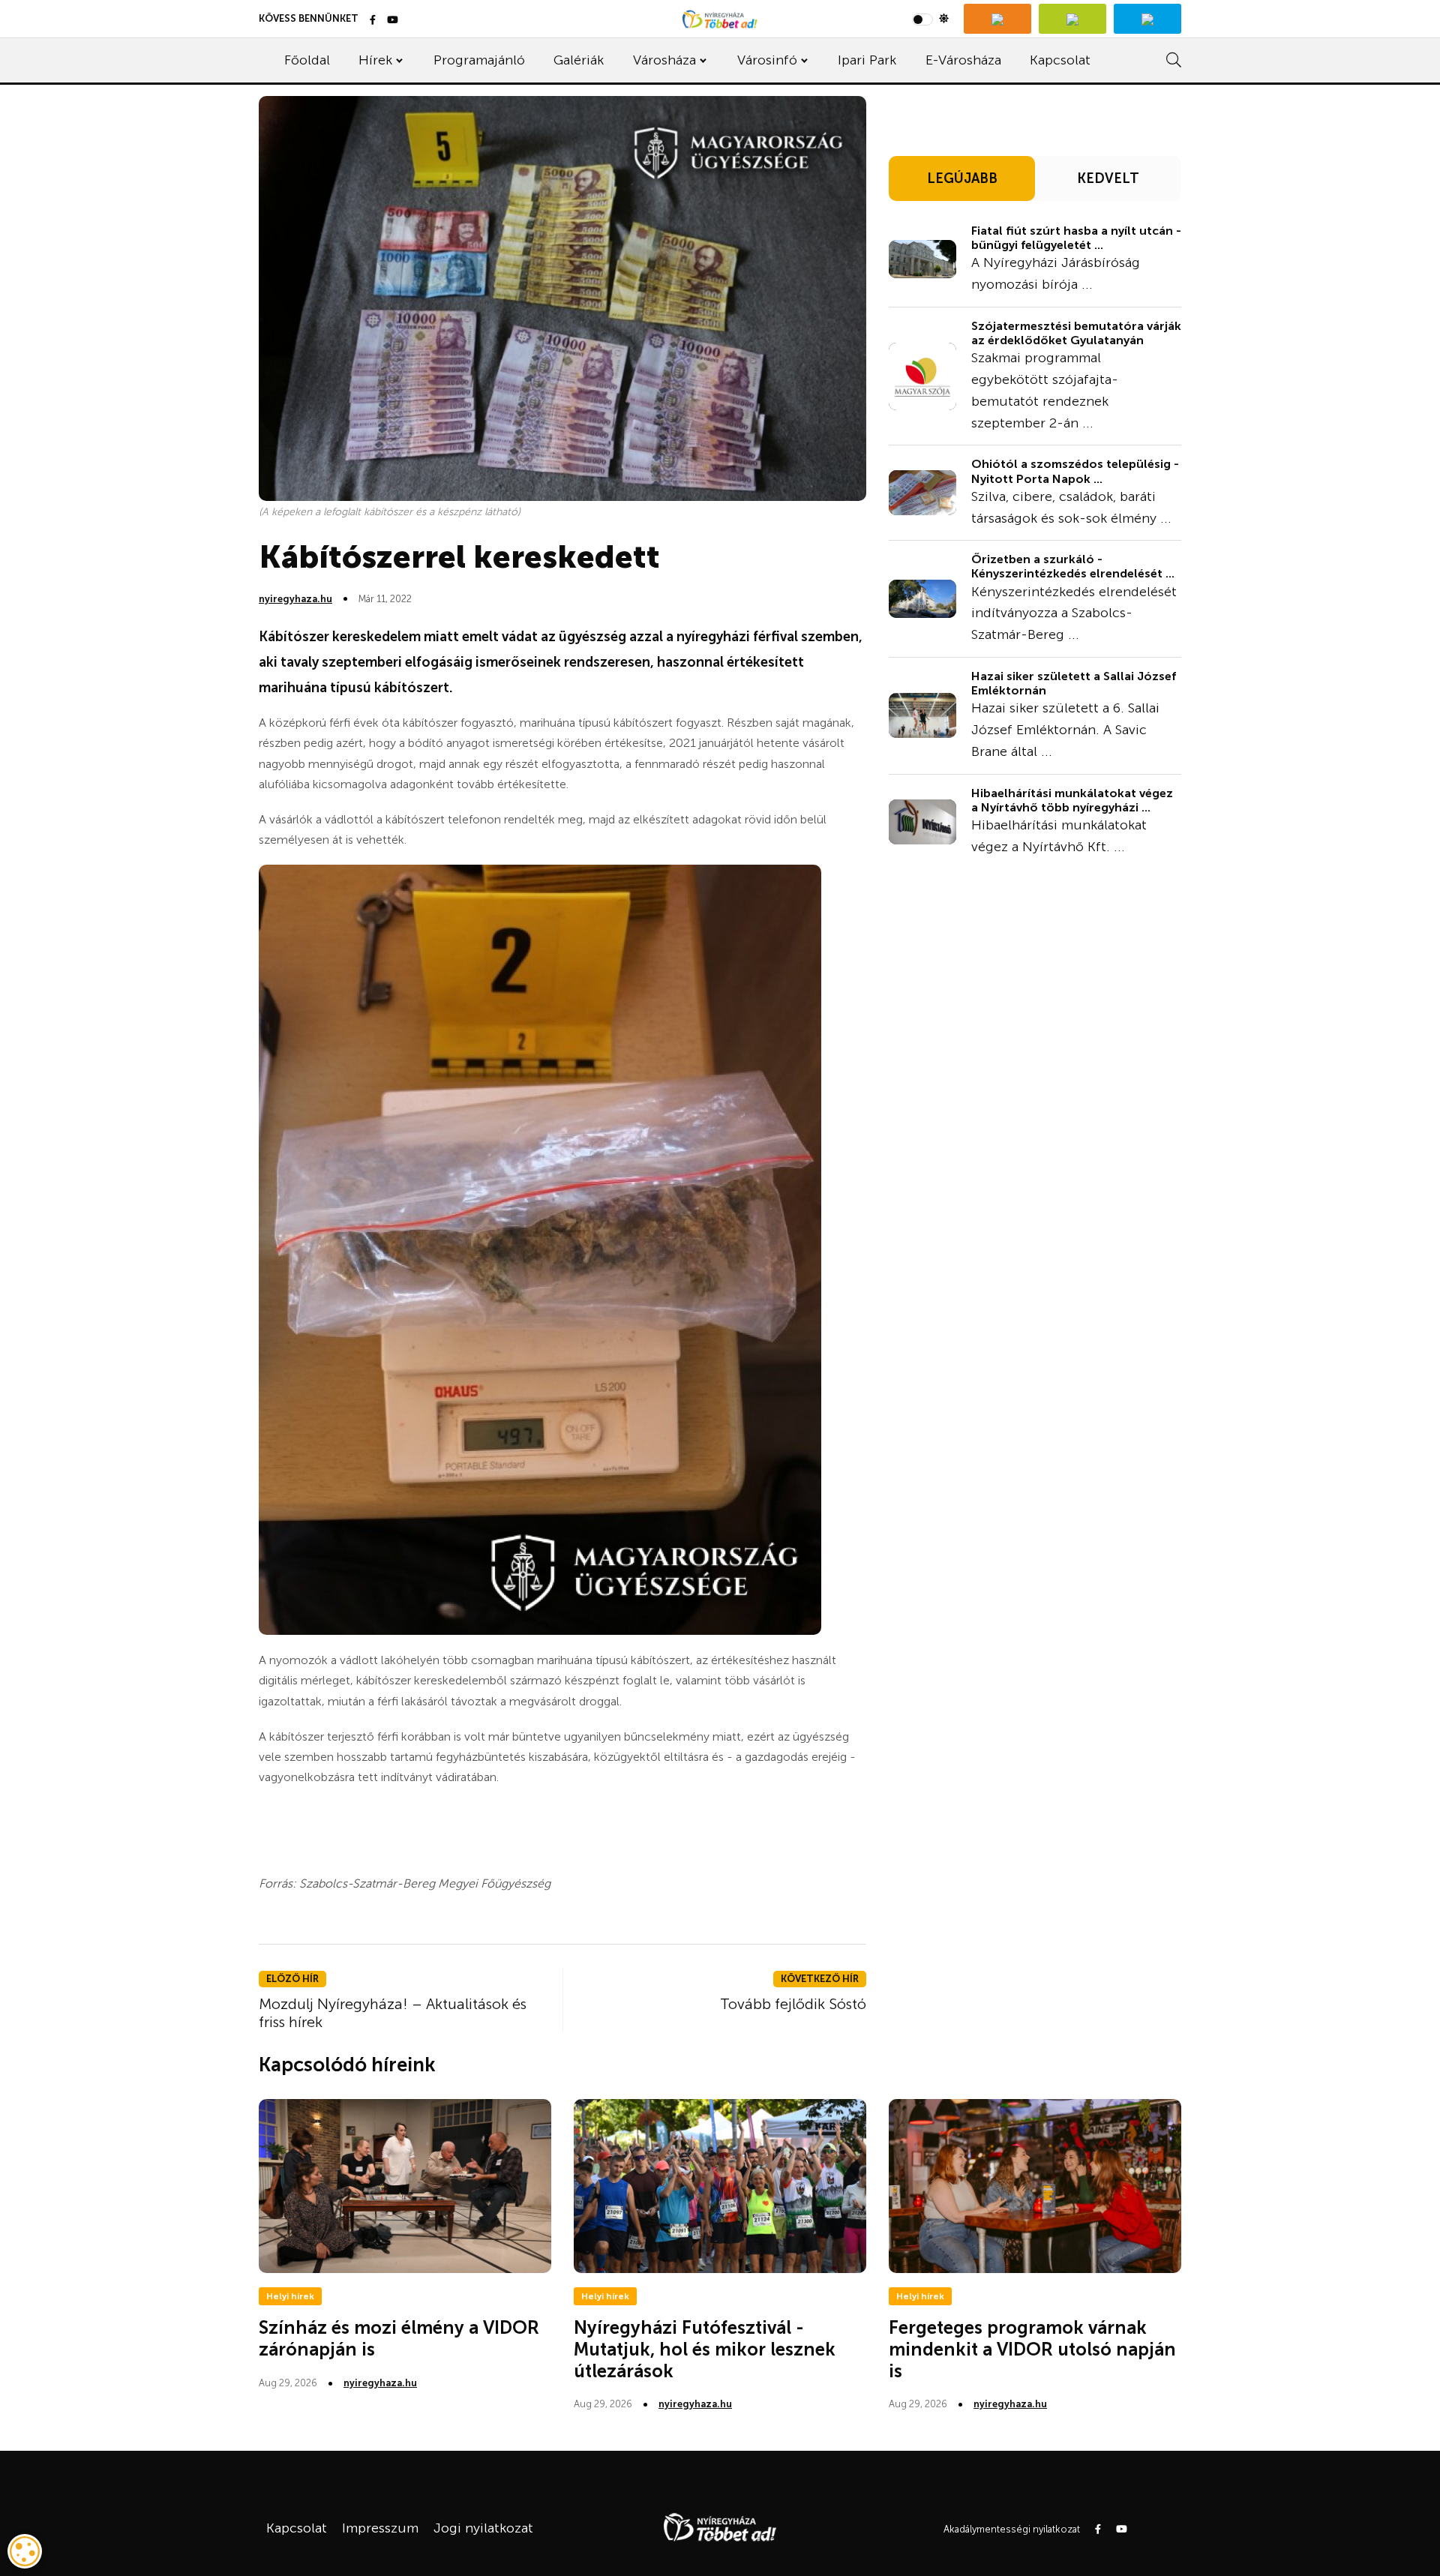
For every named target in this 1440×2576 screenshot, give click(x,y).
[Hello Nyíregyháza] (1147, 19)
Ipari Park (867, 60)
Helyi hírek (290, 2296)
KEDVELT (1108, 178)
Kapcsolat (1060, 60)
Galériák (579, 60)
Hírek (375, 60)
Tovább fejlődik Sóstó (793, 2004)
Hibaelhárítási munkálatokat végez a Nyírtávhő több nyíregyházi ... (1072, 800)
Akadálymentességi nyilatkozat (1012, 2529)
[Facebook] (373, 21)
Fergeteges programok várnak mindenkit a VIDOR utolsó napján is (1032, 2349)
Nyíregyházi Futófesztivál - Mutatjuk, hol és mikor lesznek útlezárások (705, 2349)
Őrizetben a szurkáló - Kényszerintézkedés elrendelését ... (1073, 566)
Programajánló (479, 60)
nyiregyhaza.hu (295, 599)
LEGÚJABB (962, 178)
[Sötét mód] (930, 19)
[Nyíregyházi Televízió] (997, 19)
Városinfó (767, 60)
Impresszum (380, 2528)
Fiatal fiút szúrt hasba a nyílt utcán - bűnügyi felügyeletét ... (1076, 238)
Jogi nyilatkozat (483, 2528)
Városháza (664, 60)
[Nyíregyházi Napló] (1072, 19)
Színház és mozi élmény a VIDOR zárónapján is (399, 2338)
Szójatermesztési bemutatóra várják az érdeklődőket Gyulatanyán (1076, 333)
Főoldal (307, 60)
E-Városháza (963, 60)
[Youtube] (393, 21)
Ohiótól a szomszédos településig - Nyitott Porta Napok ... (1075, 471)
